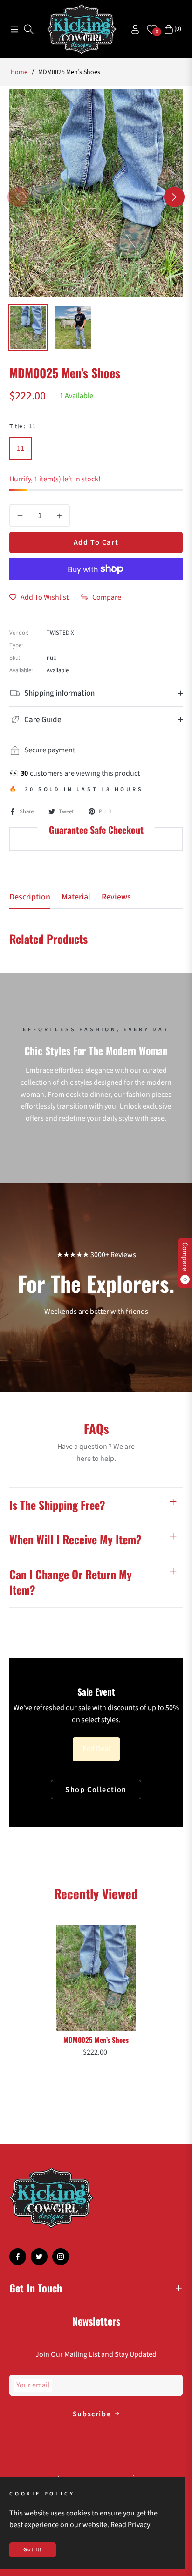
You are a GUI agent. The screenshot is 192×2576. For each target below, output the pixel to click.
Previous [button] (18, 197)
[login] (131, 29)
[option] (96, 193)
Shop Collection (96, 1790)
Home (19, 72)
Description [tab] (30, 897)
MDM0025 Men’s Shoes (96, 2040)
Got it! (33, 2550)
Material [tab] (76, 897)
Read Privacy (130, 2525)
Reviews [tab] (116, 897)
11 (21, 448)
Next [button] (174, 197)
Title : (22, 426)
